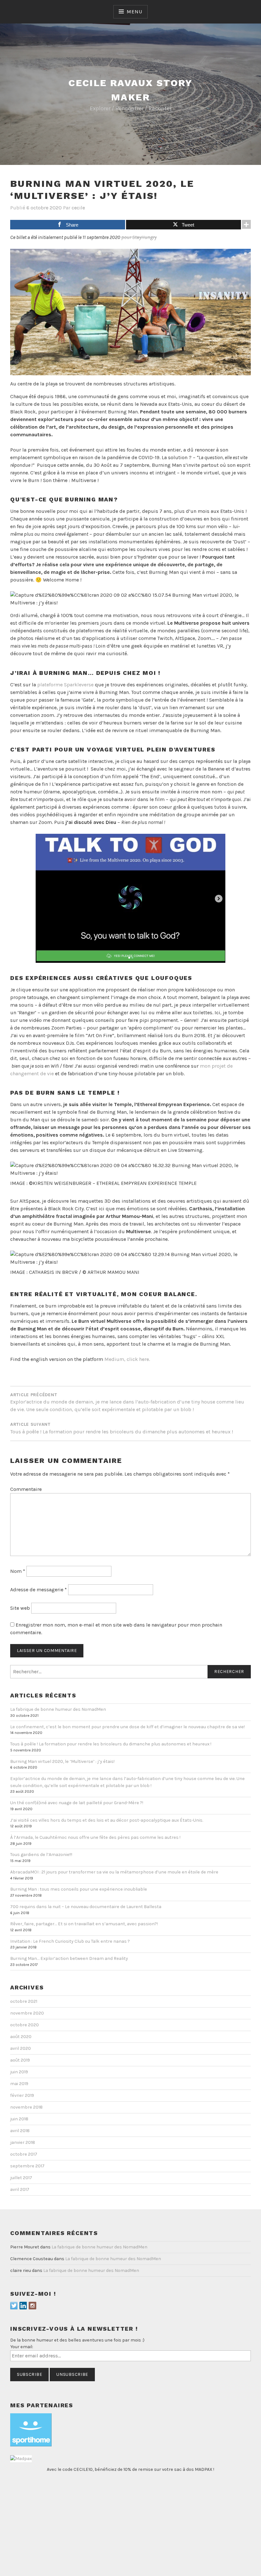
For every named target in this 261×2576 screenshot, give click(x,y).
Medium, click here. (127, 1359)
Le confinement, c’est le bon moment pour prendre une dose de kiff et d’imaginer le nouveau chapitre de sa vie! (127, 1727)
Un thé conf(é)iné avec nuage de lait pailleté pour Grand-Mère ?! (77, 1803)
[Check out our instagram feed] (32, 2306)
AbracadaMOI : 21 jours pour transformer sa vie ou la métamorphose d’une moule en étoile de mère (114, 1872)
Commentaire (26, 1489)
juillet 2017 (21, 2178)
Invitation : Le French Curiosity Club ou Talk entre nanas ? (70, 1941)
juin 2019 (19, 2072)
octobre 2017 (24, 2154)
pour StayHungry (139, 237)
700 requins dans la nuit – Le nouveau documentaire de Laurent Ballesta (86, 1907)
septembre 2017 (27, 2166)
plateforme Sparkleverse (65, 685)
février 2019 (22, 2095)
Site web (20, 1608)
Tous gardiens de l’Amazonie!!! (41, 1855)
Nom (18, 1571)
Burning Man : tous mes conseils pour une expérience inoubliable (79, 1889)
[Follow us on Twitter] (14, 2306)
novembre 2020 (27, 2013)
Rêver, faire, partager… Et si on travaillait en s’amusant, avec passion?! (84, 1924)
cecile (78, 208)
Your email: (22, 2347)
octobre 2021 (24, 2001)
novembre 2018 (26, 2107)
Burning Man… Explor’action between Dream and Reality (69, 1958)
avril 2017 (20, 2189)
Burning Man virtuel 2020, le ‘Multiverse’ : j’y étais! (62, 1761)
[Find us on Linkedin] (23, 2306)
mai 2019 (19, 2084)
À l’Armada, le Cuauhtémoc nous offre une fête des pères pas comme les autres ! (95, 1837)
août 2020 (21, 2037)
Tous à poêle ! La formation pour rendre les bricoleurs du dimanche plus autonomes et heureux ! (111, 1744)
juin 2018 (19, 2119)
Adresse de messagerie (39, 1590)
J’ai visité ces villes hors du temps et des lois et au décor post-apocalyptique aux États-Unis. (107, 1820)
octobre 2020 (25, 2025)
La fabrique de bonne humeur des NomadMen (58, 1709)
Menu (134, 12)
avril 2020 (21, 2048)
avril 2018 (20, 2131)
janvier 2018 (23, 2142)
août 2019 (20, 2060)
